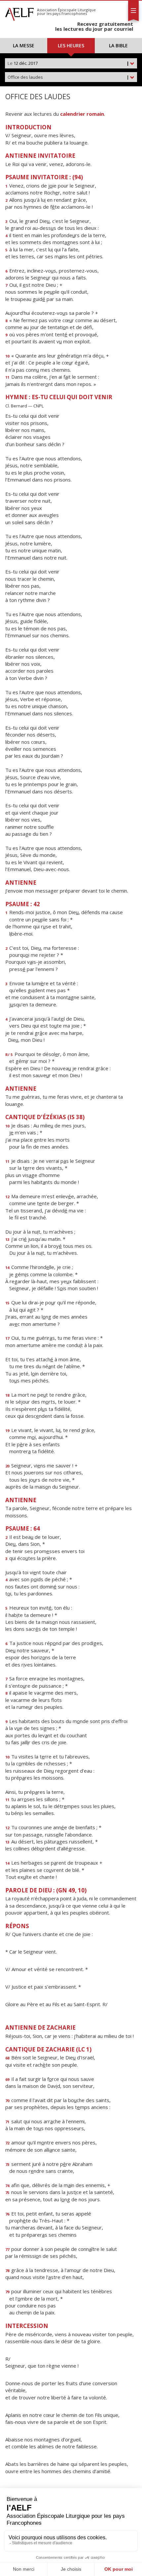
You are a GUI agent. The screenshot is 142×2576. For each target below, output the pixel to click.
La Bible (118, 45)
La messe (24, 45)
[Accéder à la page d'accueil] (19, 13)
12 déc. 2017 (68, 63)
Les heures (71, 45)
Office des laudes (68, 77)
